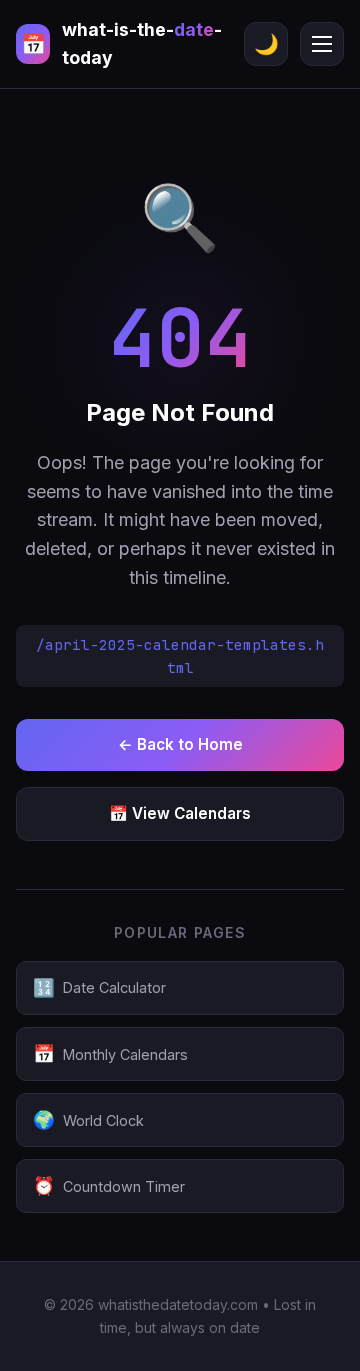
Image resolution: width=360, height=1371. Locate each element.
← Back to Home (180, 744)
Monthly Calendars (110, 1053)
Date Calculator (99, 987)
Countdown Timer (109, 1185)
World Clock (88, 1119)
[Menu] (322, 44)
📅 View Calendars (180, 813)
